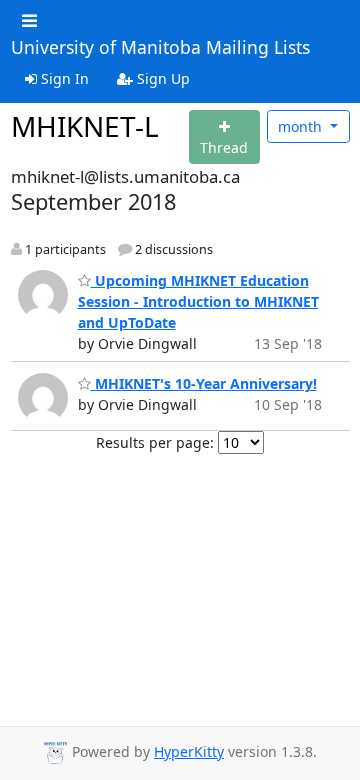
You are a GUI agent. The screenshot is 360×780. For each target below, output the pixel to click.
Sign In (63, 78)
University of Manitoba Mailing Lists (160, 48)
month (302, 126)
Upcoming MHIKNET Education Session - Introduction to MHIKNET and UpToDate (198, 301)
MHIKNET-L (85, 126)
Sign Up (161, 78)
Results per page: (155, 442)
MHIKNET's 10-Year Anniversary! (204, 383)
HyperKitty (189, 751)
